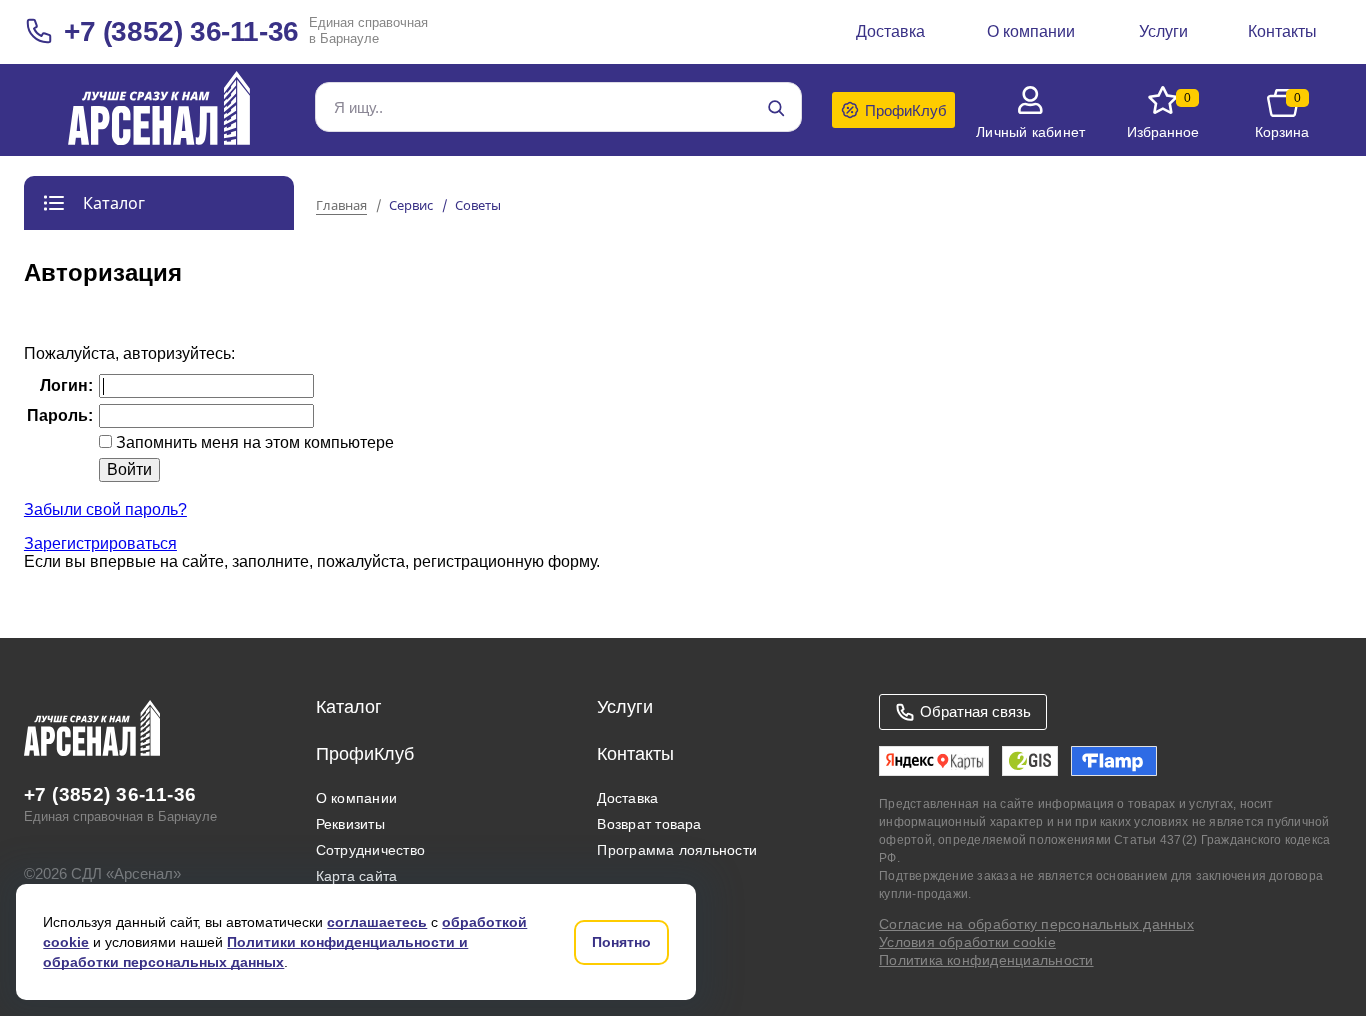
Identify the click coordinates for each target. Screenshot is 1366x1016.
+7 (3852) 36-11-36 (181, 31)
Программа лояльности (677, 850)
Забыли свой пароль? (105, 509)
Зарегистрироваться (100, 543)
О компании (356, 798)
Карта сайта (357, 876)
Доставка (627, 798)
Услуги (625, 707)
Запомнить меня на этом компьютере (253, 442)
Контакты (635, 754)
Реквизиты (350, 824)
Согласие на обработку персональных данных (1036, 924)
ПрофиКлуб (365, 754)
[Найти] (776, 108)
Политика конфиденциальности (986, 960)
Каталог (349, 707)
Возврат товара (649, 824)
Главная (341, 206)
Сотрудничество (370, 850)
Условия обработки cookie (967, 942)
